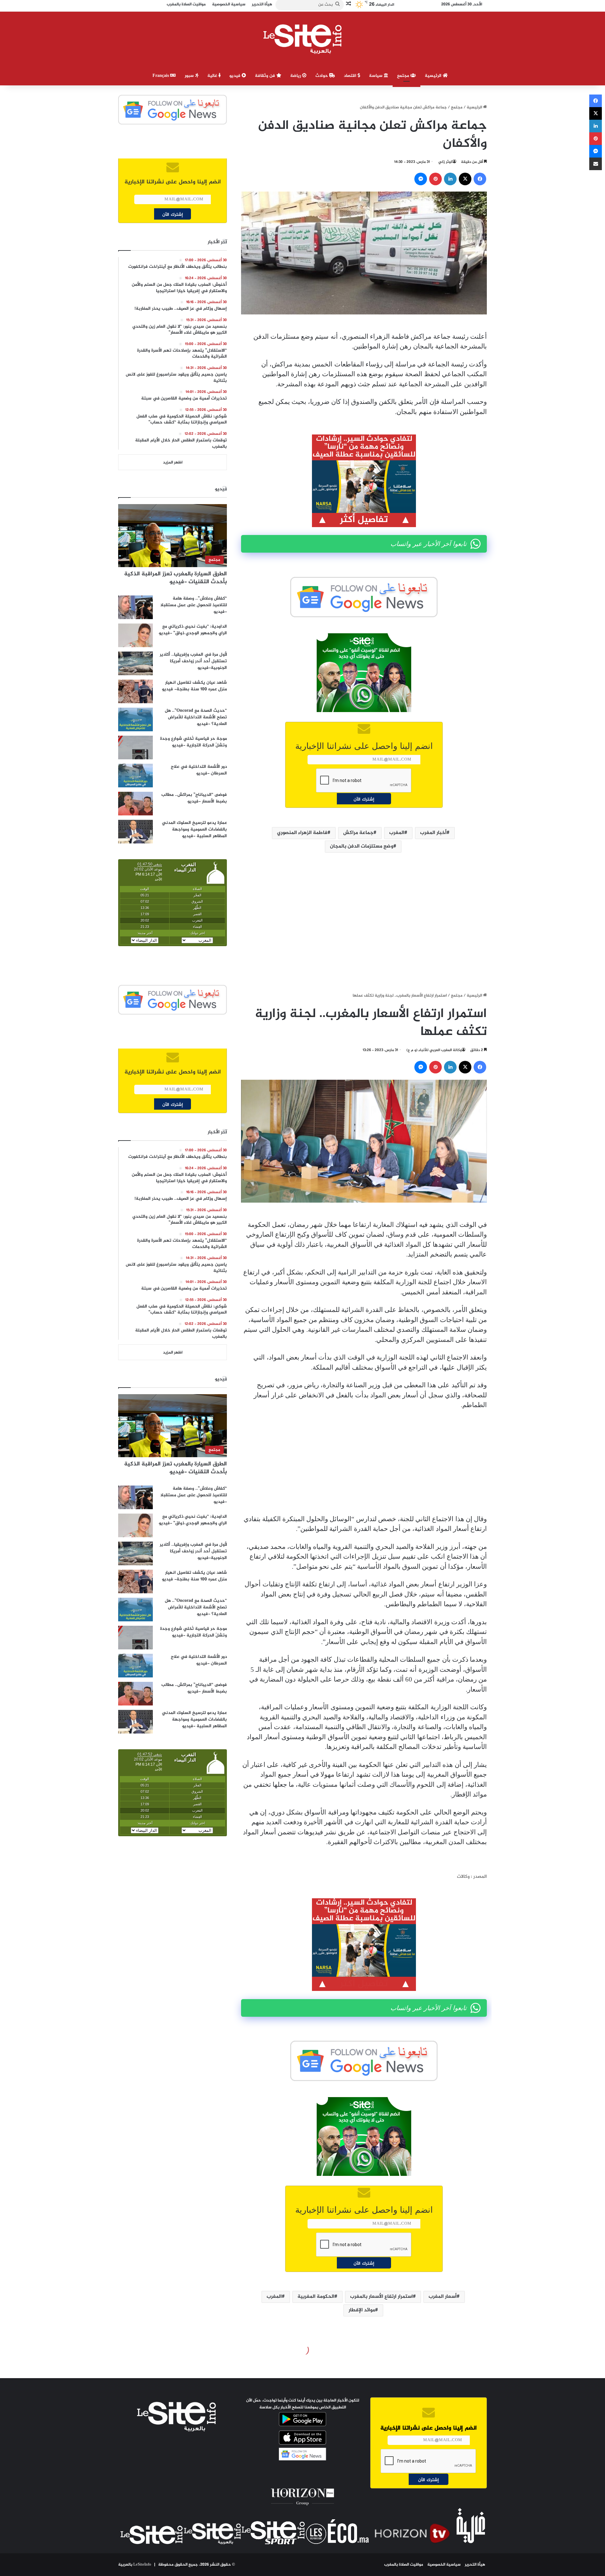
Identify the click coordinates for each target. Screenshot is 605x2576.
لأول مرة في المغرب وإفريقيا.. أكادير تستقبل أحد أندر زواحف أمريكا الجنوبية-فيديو (193, 661)
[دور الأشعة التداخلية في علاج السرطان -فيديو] (135, 776)
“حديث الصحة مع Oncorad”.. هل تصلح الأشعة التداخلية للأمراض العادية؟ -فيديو (196, 717)
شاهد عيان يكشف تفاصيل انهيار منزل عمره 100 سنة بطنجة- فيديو (194, 686)
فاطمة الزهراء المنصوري (302, 833)
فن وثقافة (266, 76)
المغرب (397, 833)
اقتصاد (351, 76)
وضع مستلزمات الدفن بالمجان (362, 846)
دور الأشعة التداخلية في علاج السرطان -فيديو (199, 770)
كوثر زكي (445, 162)
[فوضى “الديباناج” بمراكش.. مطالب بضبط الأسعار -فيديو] (135, 804)
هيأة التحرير (475, 2565)
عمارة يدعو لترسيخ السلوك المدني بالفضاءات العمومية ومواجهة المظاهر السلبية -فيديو (194, 829)
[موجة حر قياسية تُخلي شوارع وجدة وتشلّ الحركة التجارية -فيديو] (135, 747)
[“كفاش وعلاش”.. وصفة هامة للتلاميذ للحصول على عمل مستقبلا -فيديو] (135, 607)
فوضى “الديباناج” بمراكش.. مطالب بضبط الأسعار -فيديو (194, 798)
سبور (190, 76)
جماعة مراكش (358, 833)
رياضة (296, 76)
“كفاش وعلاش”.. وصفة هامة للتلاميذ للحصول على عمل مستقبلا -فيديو (194, 605)
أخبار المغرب (433, 833)
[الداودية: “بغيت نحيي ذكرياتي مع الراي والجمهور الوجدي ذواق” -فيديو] (135, 635)
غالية (213, 76)
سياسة (376, 76)
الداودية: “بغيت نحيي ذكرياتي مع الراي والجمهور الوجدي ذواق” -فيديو (193, 630)
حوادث (322, 76)
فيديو (236, 76)
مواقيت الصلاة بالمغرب (404, 2565)
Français (161, 76)
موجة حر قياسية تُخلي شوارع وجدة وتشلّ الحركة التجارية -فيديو (193, 742)
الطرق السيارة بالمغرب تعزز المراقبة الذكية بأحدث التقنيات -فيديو (176, 578)
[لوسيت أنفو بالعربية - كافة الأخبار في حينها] (303, 39)
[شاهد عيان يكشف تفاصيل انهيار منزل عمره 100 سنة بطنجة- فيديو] (135, 691)
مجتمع (404, 76)
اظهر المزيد (173, 463)
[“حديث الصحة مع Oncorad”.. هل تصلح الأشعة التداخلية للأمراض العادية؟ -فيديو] (135, 719)
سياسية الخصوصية (444, 2565)
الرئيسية (434, 76)
